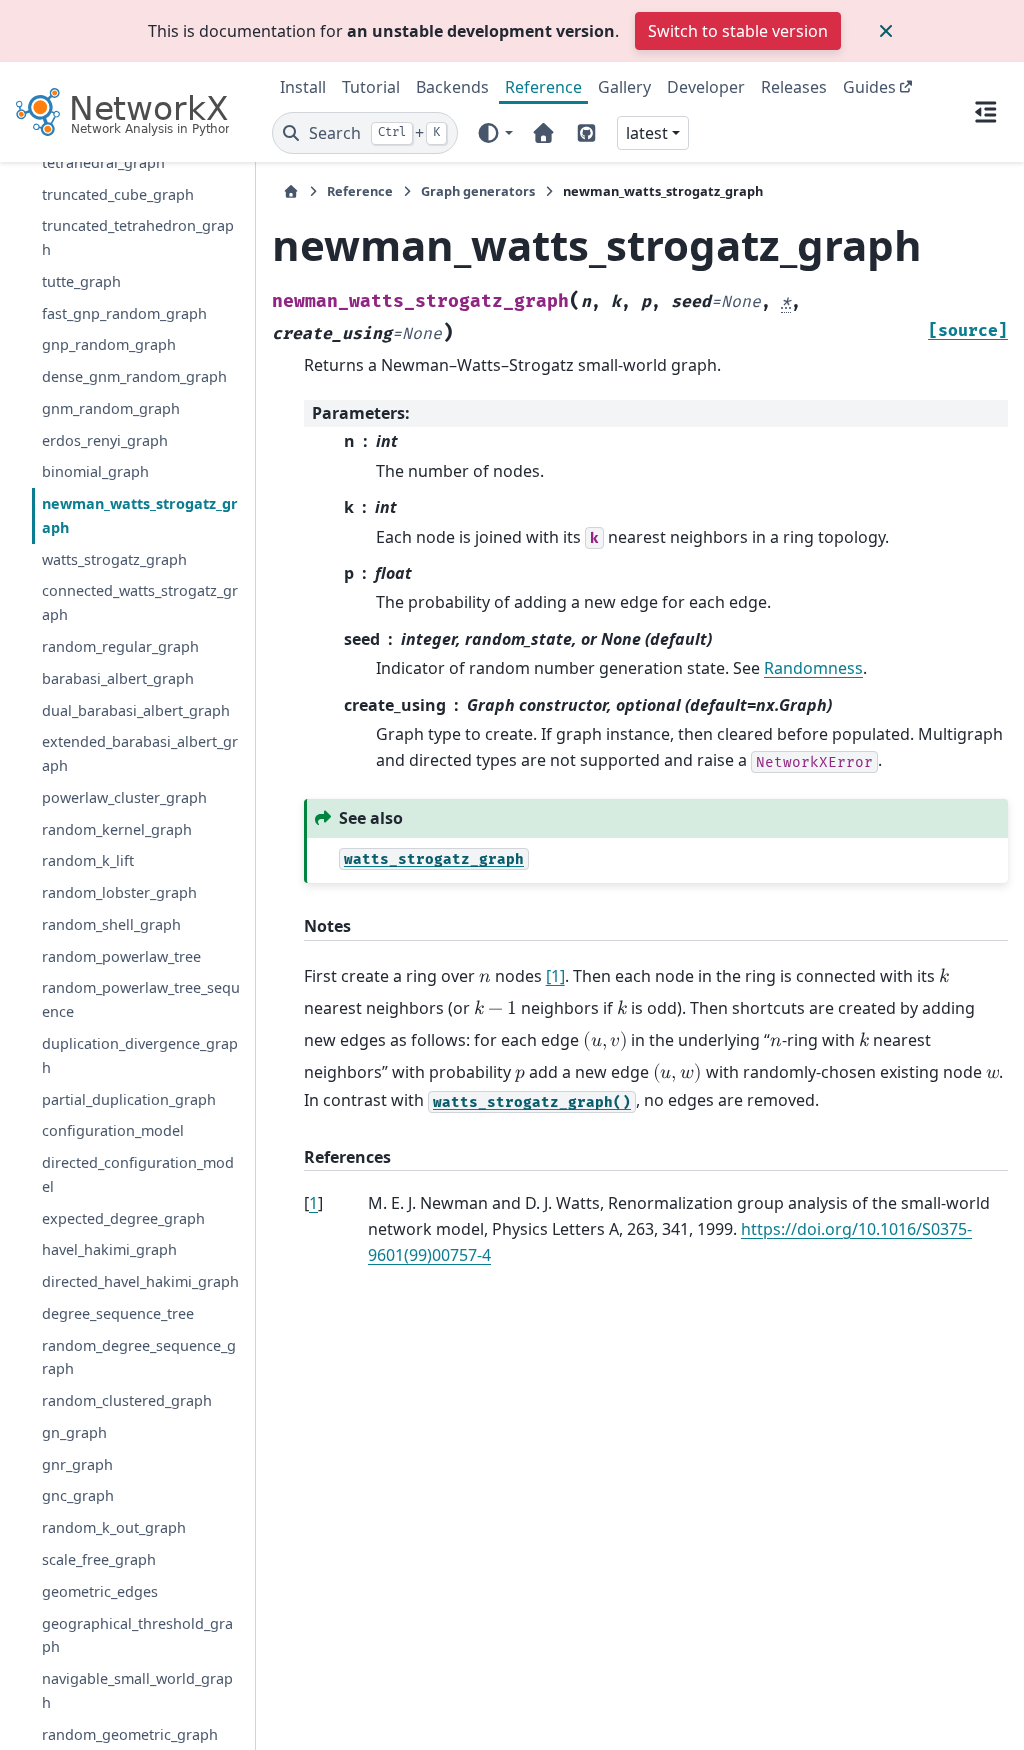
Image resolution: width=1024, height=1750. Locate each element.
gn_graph (74, 1432)
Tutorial (371, 87)
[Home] (291, 191)
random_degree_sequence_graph (139, 1357)
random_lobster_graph (119, 892)
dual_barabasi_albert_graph (136, 710)
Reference (543, 87)
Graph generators (478, 191)
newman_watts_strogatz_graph (140, 515)
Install (303, 87)
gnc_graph (78, 1495)
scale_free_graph (99, 1559)
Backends (452, 87)
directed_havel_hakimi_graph (140, 1281)
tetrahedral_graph (103, 162)
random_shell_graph (111, 924)
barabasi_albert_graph (118, 678)
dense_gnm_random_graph (134, 376)
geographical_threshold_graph (137, 1635)
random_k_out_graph (114, 1527)
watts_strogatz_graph (114, 559)
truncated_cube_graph (118, 194)
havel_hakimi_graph (109, 1249)
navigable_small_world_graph (137, 1690)
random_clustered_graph (127, 1400)
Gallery (624, 87)
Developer (706, 87)
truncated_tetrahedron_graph (138, 237)
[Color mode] (494, 133)
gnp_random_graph (109, 344)
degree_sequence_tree (118, 1313)
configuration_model (113, 1130)
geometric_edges (100, 1591)
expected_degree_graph (123, 1218)
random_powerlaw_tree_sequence (141, 999)
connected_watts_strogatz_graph (140, 602)
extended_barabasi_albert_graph (140, 753)
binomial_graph (95, 471)
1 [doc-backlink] (313, 1203)
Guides (869, 87)
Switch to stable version (738, 31)
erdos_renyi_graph (105, 440)
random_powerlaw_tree (121, 956)
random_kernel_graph (117, 829)
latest (647, 133)
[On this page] (986, 112)
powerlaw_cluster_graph (124, 797)
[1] (555, 976)
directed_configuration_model (138, 1174)
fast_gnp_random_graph (124, 313)
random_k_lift (88, 860)
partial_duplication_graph (129, 1099)
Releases (794, 87)
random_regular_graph (120, 646)
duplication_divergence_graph (140, 1055)
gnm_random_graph (111, 408)
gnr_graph (77, 1464)
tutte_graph (81, 281)
